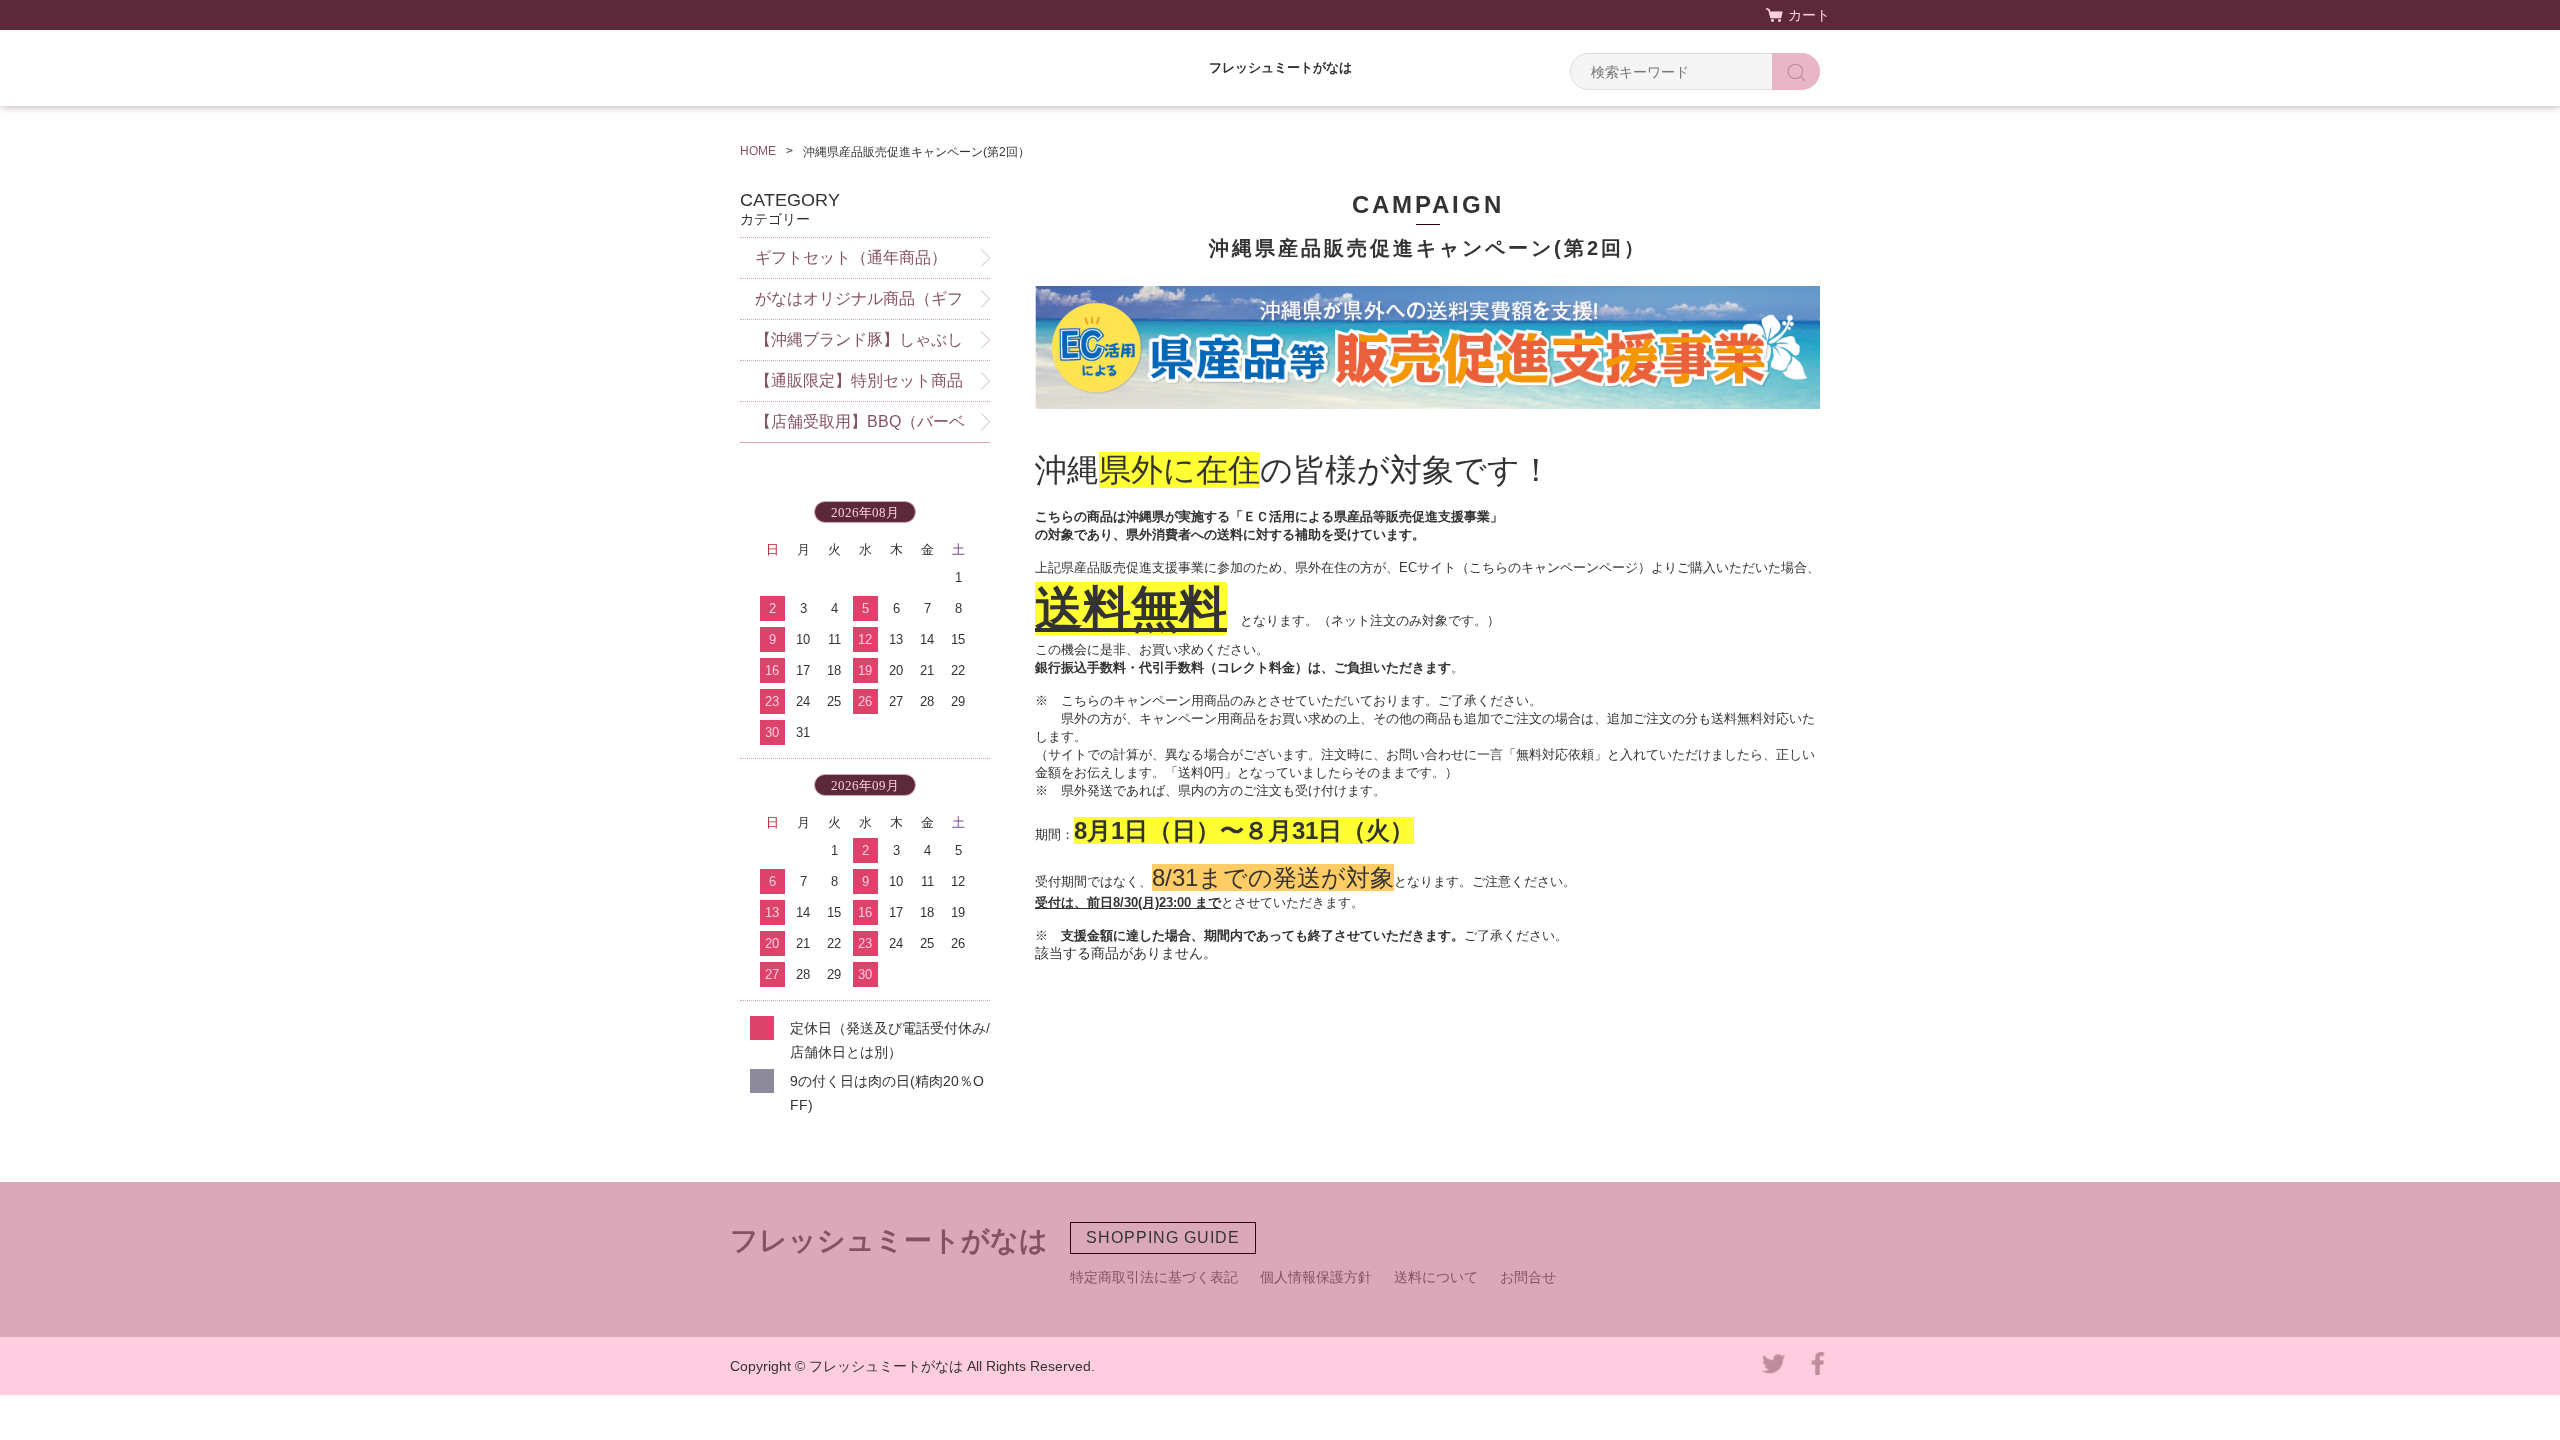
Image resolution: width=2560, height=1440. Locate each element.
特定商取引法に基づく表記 (1154, 1277)
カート (1809, 15)
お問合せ (1528, 1277)
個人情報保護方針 (1316, 1277)
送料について (1436, 1277)
